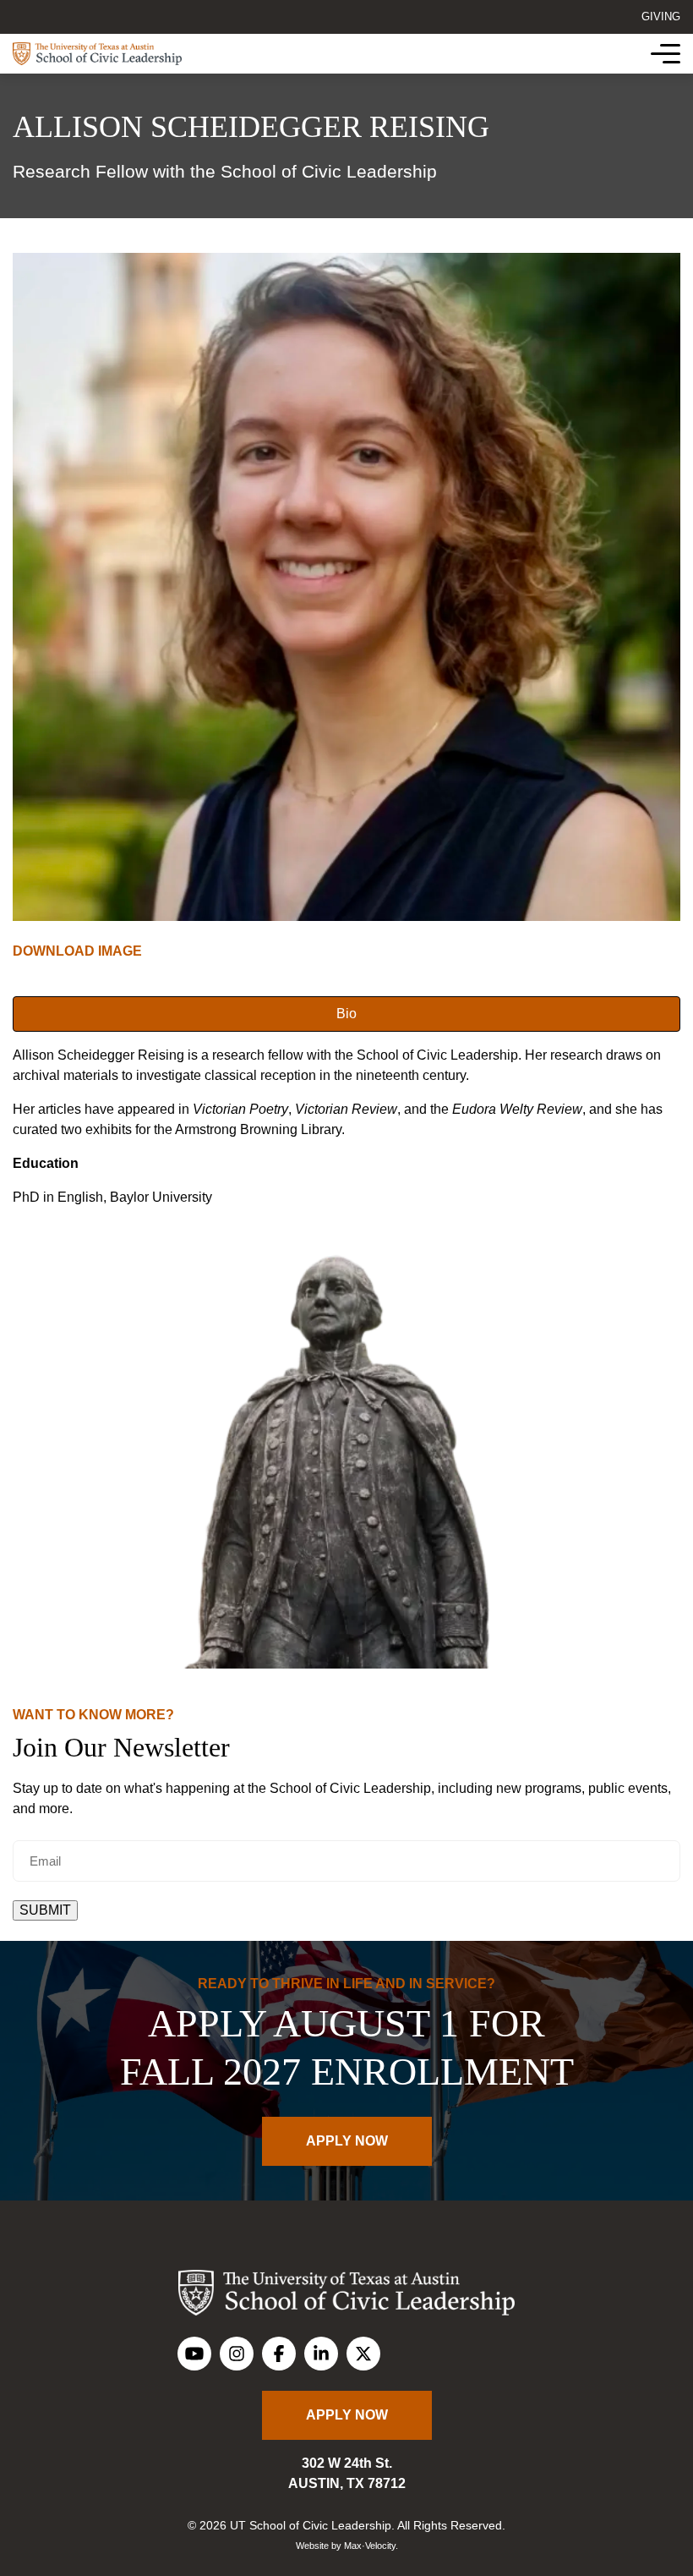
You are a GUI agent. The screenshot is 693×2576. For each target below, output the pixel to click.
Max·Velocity (370, 2546)
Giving (661, 16)
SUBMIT (45, 1910)
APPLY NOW (347, 2141)
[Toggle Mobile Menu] (666, 54)
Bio (346, 1014)
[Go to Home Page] (97, 54)
